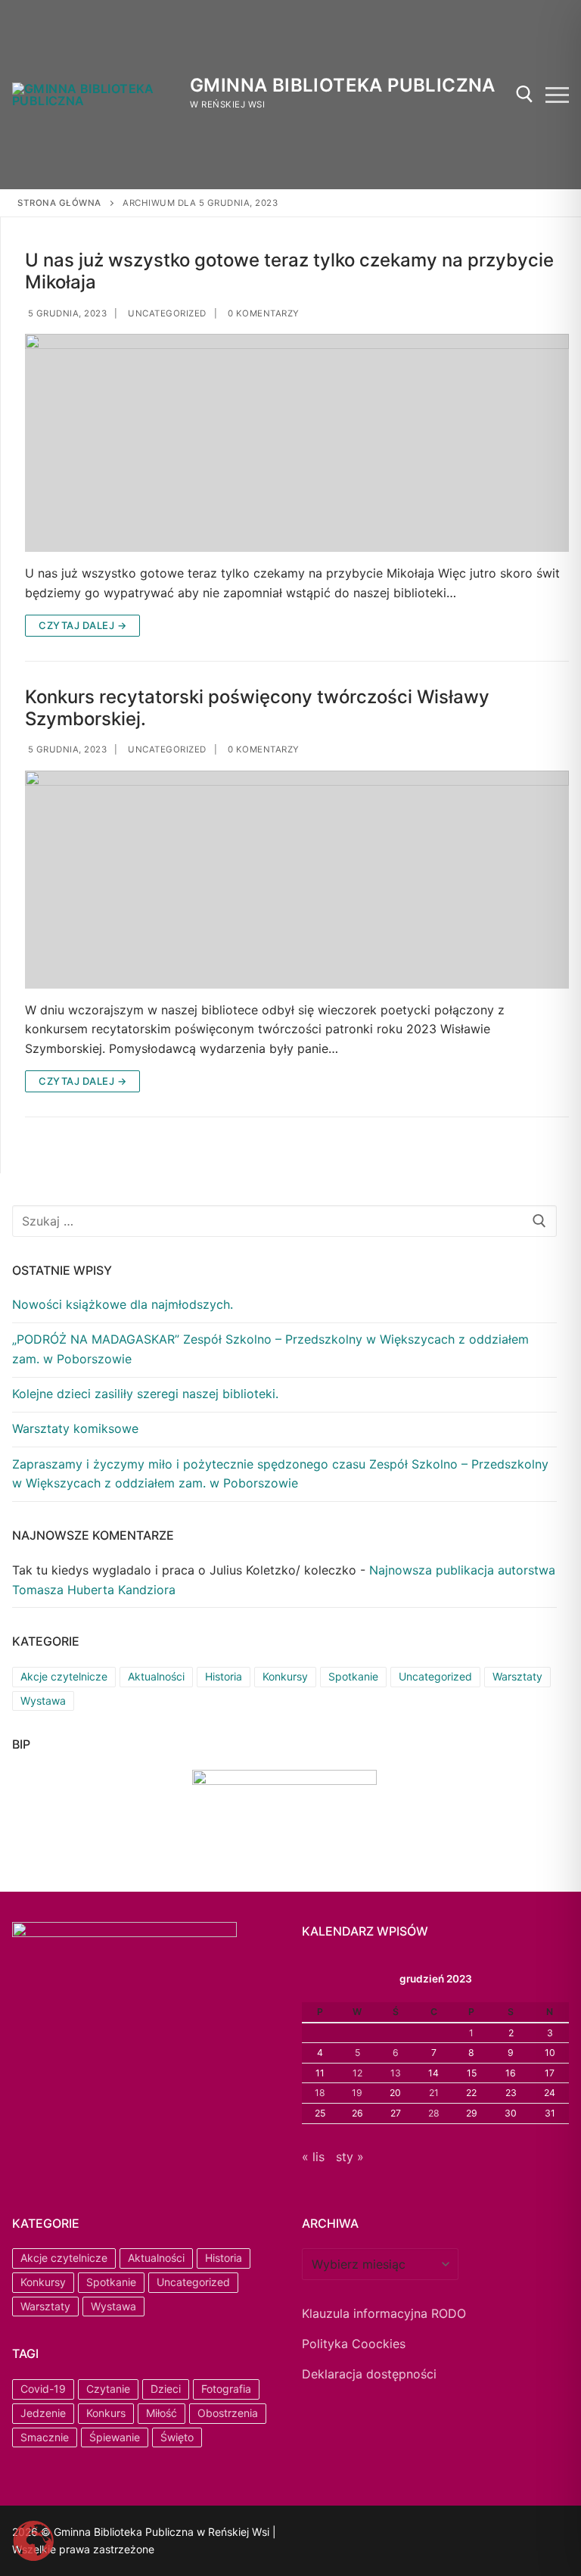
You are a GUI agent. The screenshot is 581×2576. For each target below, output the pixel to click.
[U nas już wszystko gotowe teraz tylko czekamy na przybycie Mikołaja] (297, 443)
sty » (350, 2157)
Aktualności (156, 1676)
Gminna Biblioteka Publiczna (343, 85)
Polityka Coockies (354, 2344)
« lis (313, 2157)
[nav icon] (557, 95)
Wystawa (43, 1701)
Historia (224, 1676)
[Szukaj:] (284, 1221)
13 (396, 2073)
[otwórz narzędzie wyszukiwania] (525, 94)
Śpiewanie (115, 2437)
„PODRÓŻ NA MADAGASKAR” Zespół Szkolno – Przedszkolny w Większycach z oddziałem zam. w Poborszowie (270, 1349)
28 (434, 2113)
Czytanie (108, 2389)
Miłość (162, 2413)
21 (434, 2093)
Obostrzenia (228, 2413)
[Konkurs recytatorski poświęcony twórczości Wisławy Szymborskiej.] (297, 880)
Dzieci (166, 2389)
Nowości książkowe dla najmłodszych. (123, 1304)
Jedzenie (43, 2413)
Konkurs (106, 2413)
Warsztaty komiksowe (75, 1428)
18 (320, 2093)
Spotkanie (353, 1676)
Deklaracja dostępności (369, 2374)
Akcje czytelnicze (64, 1676)
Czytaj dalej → (82, 625)
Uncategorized (166, 313)
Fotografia (226, 2389)
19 (357, 2093)
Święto (177, 2437)
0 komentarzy (262, 313)
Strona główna (59, 203)
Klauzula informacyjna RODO (384, 2313)
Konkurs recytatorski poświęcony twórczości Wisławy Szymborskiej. (257, 708)
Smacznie (45, 2437)
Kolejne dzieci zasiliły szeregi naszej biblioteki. (145, 1394)
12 (357, 2073)
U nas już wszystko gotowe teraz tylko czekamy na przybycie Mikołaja (289, 271)
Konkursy (285, 1676)
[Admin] (333, 2534)
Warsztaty (517, 1676)
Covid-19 (43, 2389)
